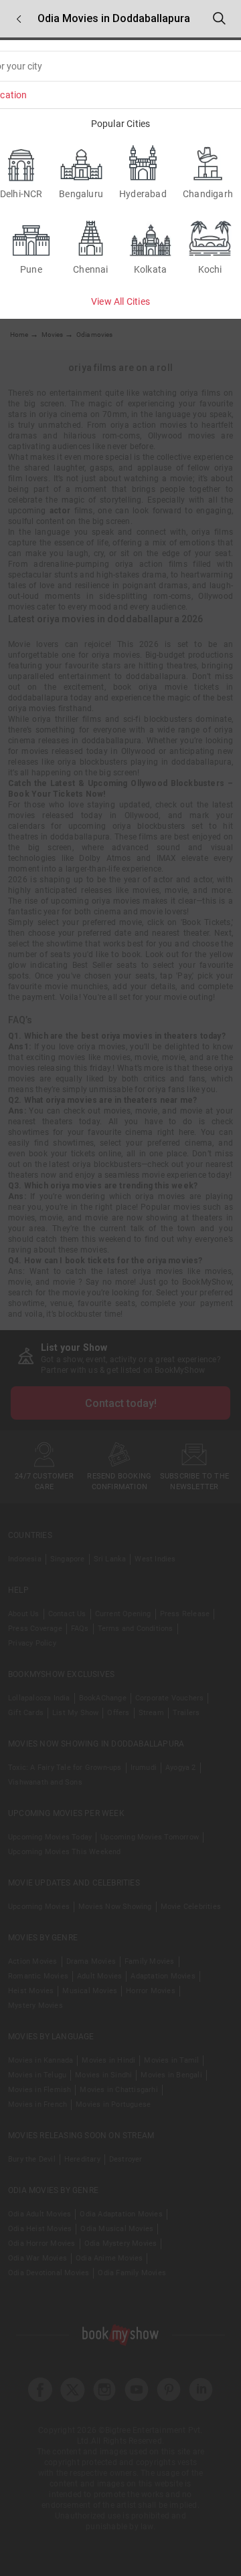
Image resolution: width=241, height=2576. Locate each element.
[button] (19, 19)
